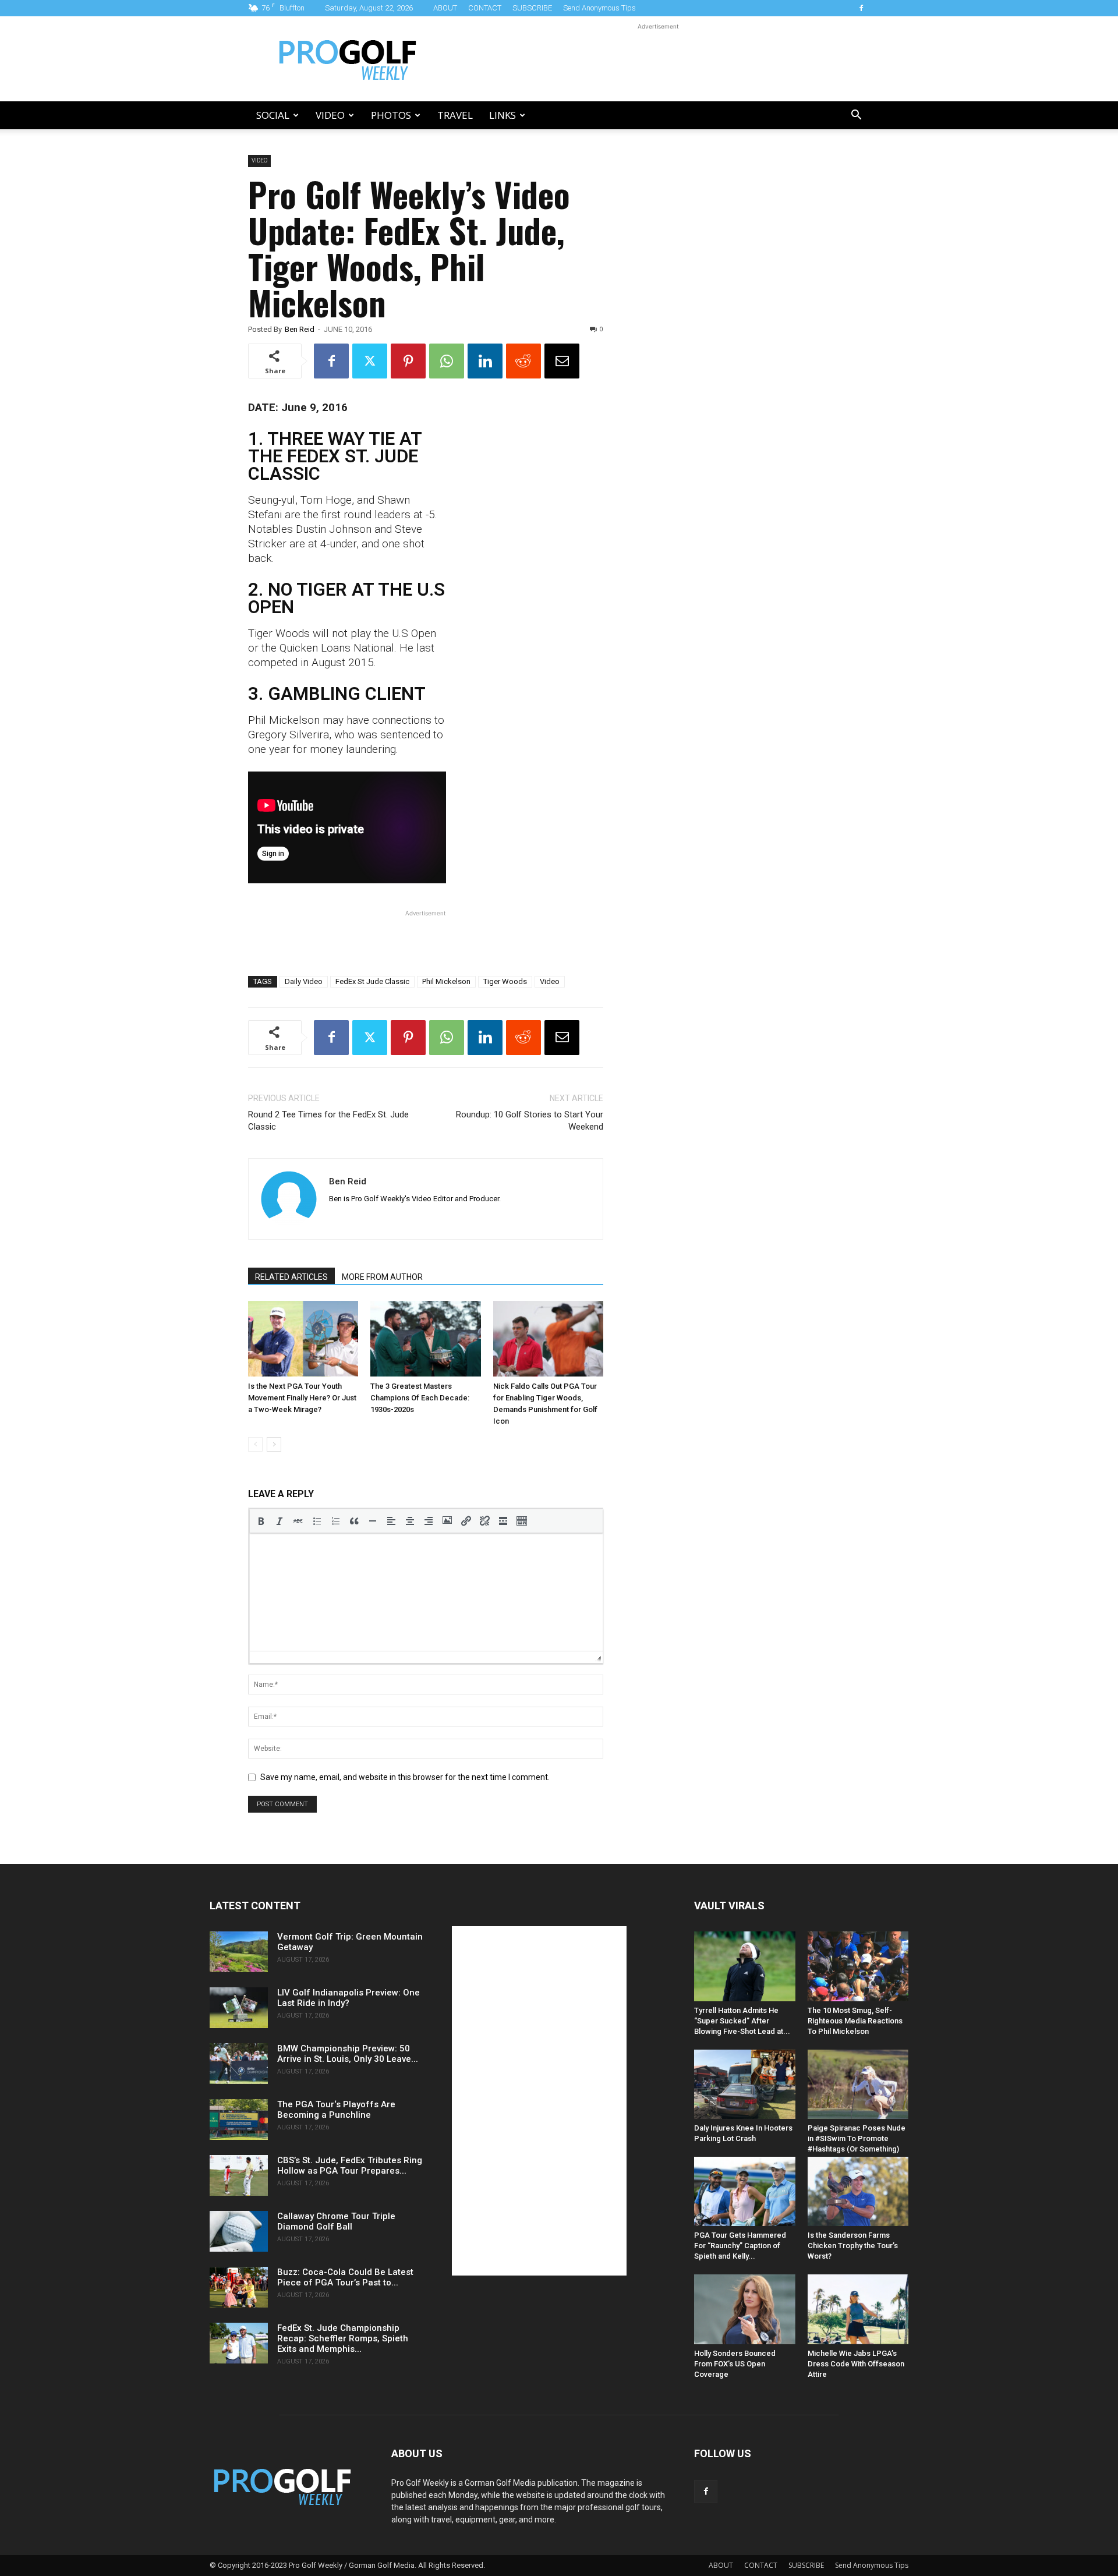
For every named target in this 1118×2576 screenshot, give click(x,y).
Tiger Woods (505, 981)
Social (273, 115)
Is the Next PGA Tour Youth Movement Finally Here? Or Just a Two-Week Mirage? (302, 1398)
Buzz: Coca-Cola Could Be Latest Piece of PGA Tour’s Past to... (345, 2277)
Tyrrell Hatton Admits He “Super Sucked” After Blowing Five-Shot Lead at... (742, 2021)
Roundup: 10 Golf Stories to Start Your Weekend (530, 1121)
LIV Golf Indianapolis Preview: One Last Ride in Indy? (349, 1998)
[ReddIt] (523, 361)
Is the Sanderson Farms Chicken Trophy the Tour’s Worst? (853, 2246)
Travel (455, 115)
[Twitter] (370, 361)
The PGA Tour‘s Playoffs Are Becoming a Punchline (336, 2110)
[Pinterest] (408, 361)
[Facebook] (861, 8)
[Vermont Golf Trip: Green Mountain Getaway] (239, 1952)
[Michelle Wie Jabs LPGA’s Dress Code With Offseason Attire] (858, 2309)
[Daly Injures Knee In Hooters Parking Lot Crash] (745, 2084)
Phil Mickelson (446, 981)
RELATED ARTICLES (291, 1277)
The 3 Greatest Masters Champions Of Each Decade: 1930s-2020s (420, 1398)
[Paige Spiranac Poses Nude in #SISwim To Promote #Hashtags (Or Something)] (858, 2084)
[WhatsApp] (447, 361)
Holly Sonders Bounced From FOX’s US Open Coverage (735, 2364)
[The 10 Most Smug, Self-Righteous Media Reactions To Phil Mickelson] (858, 1966)
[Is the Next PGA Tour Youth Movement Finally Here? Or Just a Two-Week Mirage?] (303, 1339)
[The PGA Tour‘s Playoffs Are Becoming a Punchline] (239, 2119)
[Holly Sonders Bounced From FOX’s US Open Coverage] (745, 2309)
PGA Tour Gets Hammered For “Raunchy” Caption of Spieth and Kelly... (740, 2246)
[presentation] (261, 1521)
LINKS (503, 115)
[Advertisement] (658, 59)
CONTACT (485, 8)
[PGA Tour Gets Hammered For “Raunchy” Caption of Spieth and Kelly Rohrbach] (745, 2191)
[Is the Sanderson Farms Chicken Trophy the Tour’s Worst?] (858, 2191)
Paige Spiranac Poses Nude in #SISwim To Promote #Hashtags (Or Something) (857, 2138)
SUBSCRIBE (532, 8)
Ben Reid (300, 329)
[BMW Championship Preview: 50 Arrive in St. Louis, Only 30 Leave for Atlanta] (239, 2064)
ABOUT (445, 8)
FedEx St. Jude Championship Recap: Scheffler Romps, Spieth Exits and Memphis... (343, 2338)
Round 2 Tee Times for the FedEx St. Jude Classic (328, 1121)
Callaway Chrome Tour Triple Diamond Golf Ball (336, 2221)
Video (330, 115)
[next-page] (274, 1444)
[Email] (562, 361)
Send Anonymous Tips (599, 8)
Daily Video (304, 981)
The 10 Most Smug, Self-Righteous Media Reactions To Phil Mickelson (855, 2021)
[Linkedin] (485, 361)
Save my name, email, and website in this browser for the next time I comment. (405, 1777)
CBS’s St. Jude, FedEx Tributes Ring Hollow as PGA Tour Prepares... (350, 2165)
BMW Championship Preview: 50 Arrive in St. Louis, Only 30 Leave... (348, 2054)
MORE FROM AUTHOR (382, 1277)
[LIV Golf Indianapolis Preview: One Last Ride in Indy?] (239, 2008)
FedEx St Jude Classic (372, 981)
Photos (391, 115)
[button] (856, 116)
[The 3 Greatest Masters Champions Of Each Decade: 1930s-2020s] (425, 1339)
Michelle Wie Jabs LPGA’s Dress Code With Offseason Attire (856, 2364)
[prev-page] (255, 1444)
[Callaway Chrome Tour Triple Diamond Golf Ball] (239, 2231)
